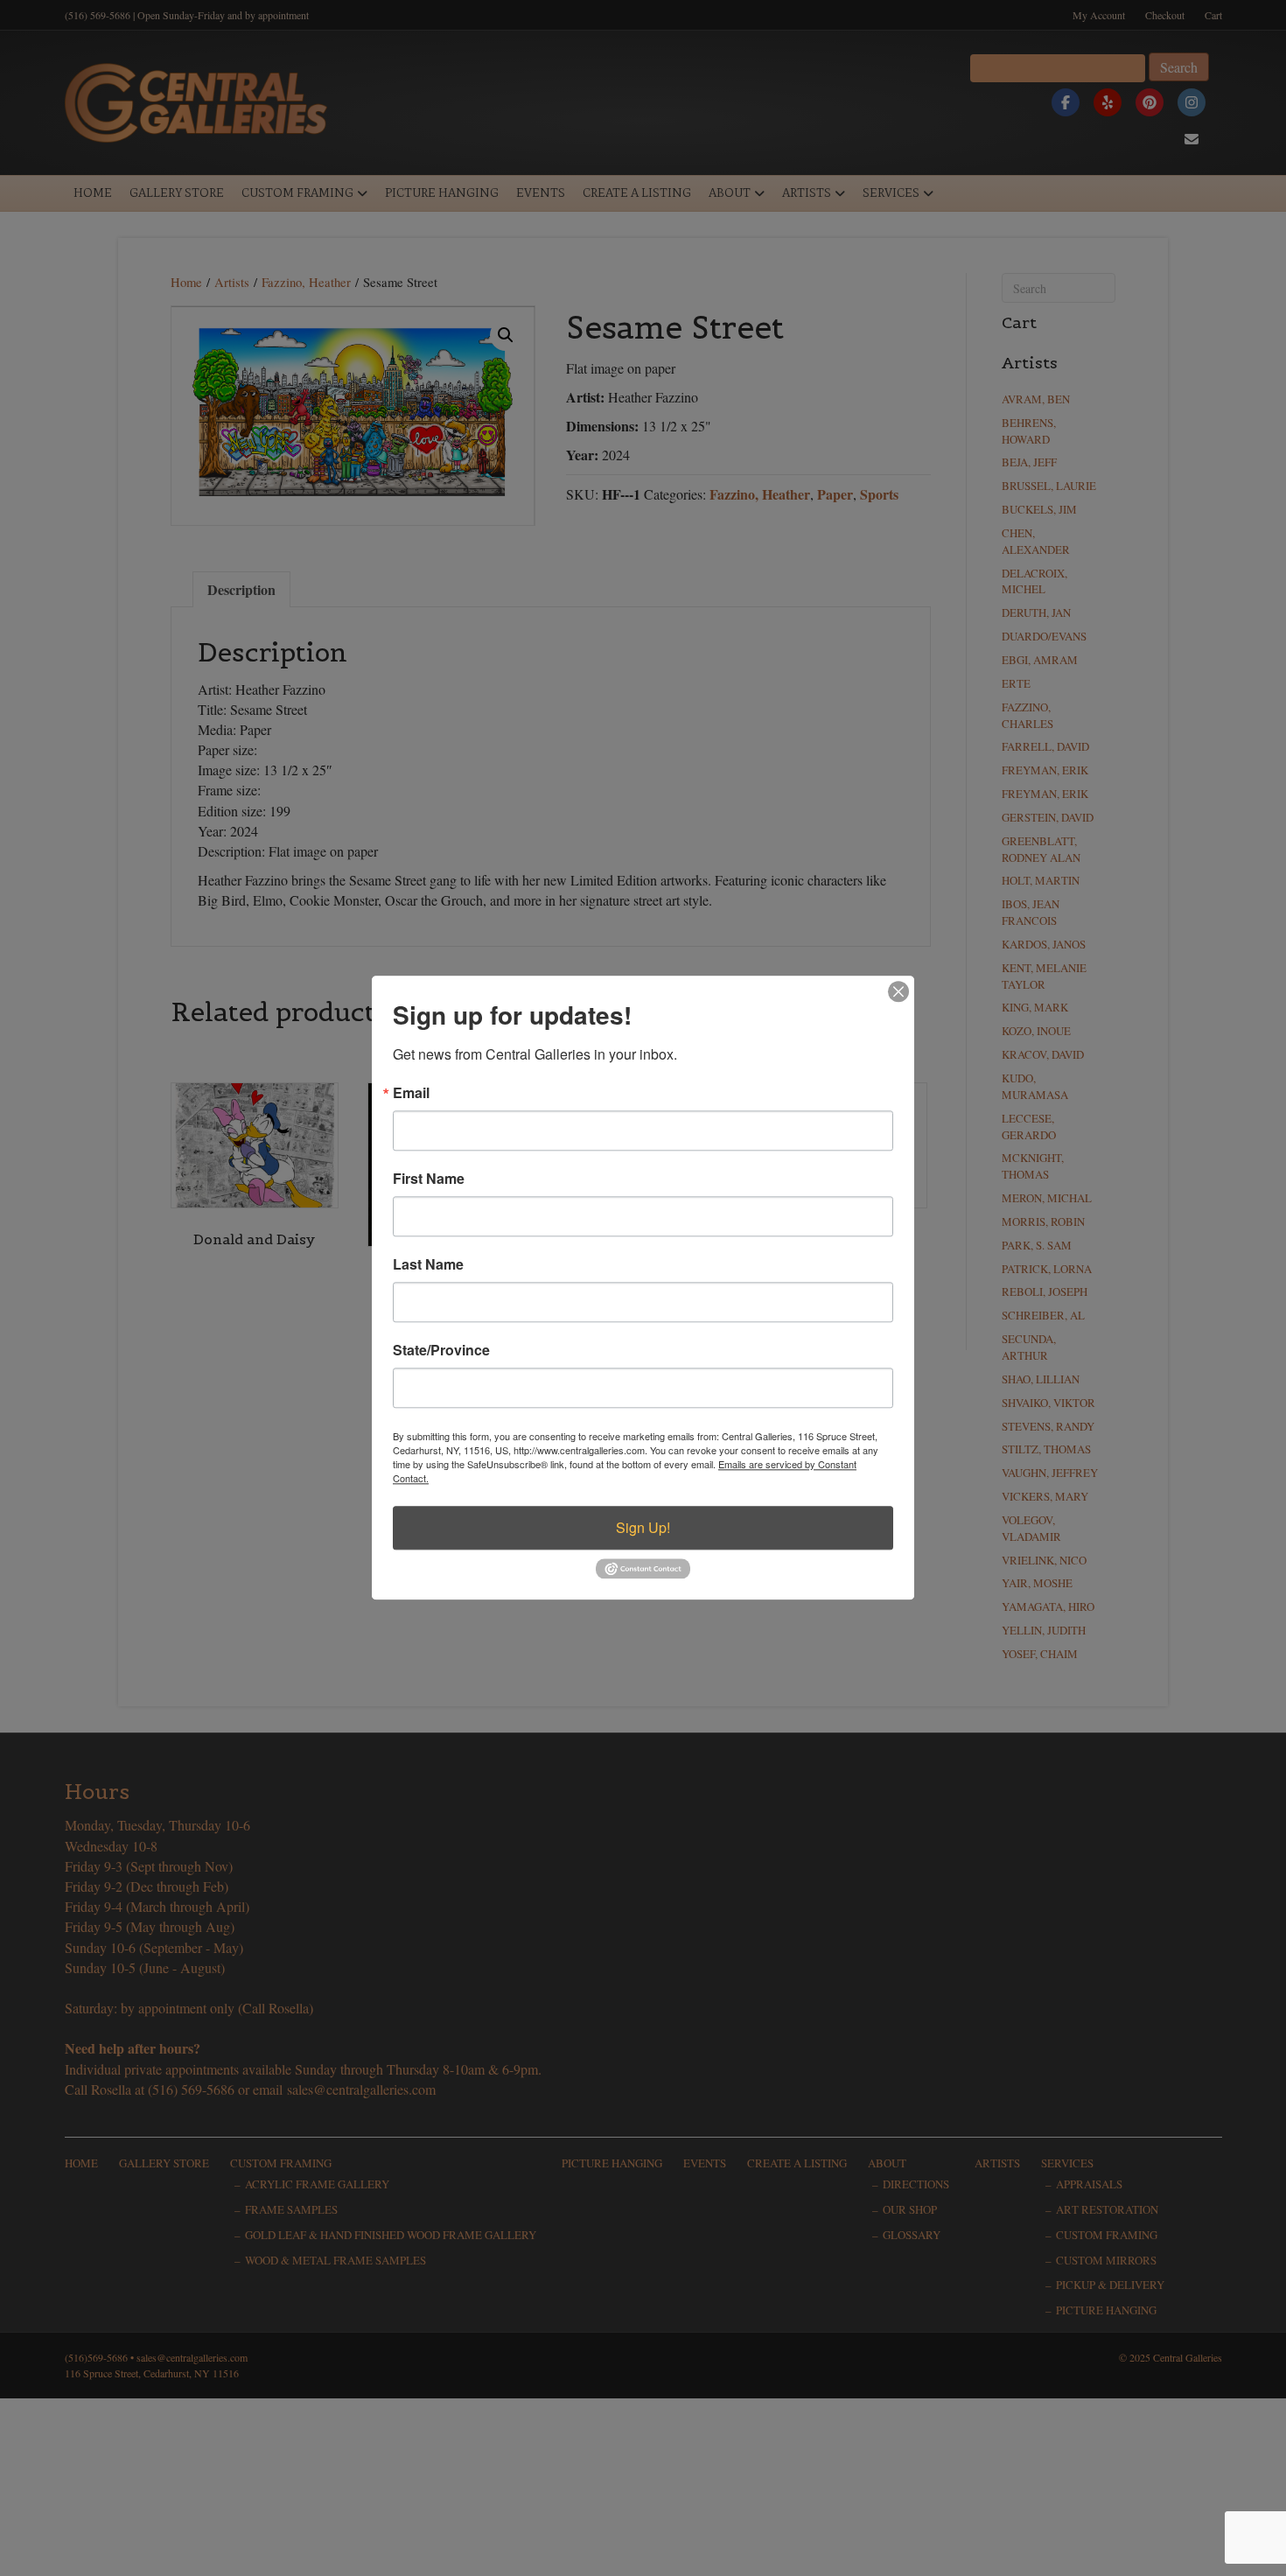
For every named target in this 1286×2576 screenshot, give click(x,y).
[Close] (898, 991)
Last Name (428, 1264)
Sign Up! (643, 1527)
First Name (429, 1179)
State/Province (441, 1350)
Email (411, 1093)
